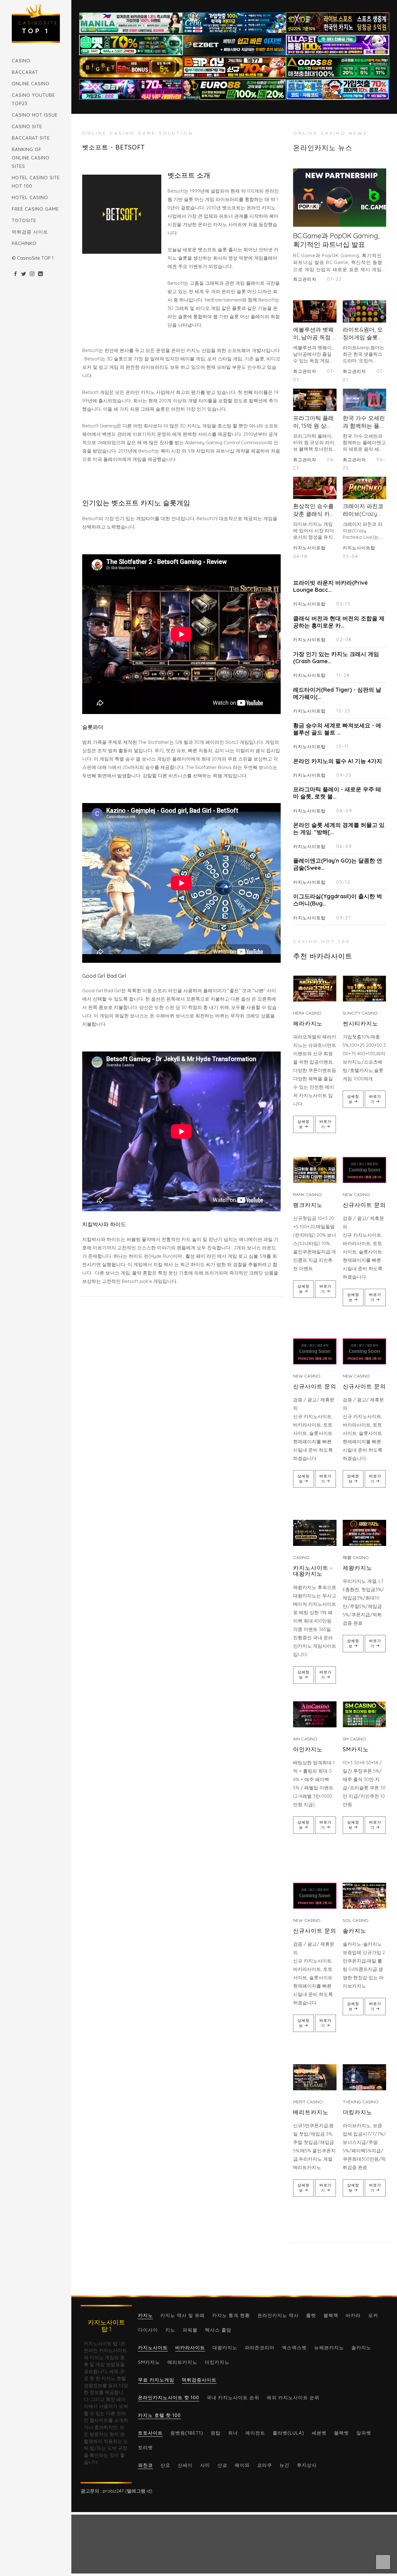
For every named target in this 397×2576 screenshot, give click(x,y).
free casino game (35, 209)
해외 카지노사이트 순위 (293, 2397)
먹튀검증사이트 (199, 2380)
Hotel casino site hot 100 (36, 182)
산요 (165, 2465)
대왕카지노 (225, 2348)
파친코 (145, 2465)
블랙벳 (341, 2433)
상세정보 (303, 1124)
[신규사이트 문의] (364, 1170)
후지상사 (307, 2465)
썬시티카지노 (360, 1023)
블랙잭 (331, 2315)
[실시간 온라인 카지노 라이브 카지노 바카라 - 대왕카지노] (315, 1533)
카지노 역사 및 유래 (183, 2315)
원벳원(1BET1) (187, 2433)
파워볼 (190, 2330)
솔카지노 (355, 1931)
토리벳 (145, 2447)
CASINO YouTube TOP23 (33, 99)
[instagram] (32, 274)
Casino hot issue (35, 115)
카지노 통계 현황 (231, 2315)
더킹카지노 (357, 2112)
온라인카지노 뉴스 (323, 148)
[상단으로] (383, 2562)
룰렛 (311, 2315)
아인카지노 (308, 1749)
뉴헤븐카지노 (329, 2348)
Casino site (27, 126)
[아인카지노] (315, 1714)
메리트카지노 (311, 2112)
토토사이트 (150, 2433)
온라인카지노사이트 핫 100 (169, 2397)
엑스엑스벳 (294, 2348)
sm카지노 (356, 1749)
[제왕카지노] (364, 1533)
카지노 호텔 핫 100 (159, 2415)
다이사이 (148, 2330)
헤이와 (242, 2465)
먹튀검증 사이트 (30, 232)
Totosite (24, 220)
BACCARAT (25, 72)
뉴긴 (284, 2465)
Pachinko (24, 243)
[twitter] (24, 274)
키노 (170, 2330)
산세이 (185, 2465)
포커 (373, 2315)
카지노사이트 (153, 2348)
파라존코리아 (260, 2348)
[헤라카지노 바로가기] (315, 989)
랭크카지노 (308, 1205)
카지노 (145, 2315)
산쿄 (222, 2465)
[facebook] (15, 274)
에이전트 (255, 2433)
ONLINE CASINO (31, 84)
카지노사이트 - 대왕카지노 (313, 1571)
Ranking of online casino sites (31, 158)
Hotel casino (30, 197)
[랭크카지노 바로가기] (315, 1170)
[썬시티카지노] (364, 989)
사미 (205, 2465)
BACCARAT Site (31, 138)
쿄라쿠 (265, 2465)
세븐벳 (319, 2433)
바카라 (353, 2315)
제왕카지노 (357, 1568)
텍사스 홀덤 (218, 2330)
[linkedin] (40, 274)
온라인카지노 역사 (278, 2315)
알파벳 (364, 2433)
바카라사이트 (190, 2348)
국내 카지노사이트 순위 (233, 2397)
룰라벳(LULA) (288, 2433)
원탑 (216, 2433)
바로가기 (326, 1124)
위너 (233, 2433)
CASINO (21, 61)
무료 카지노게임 (156, 2380)
